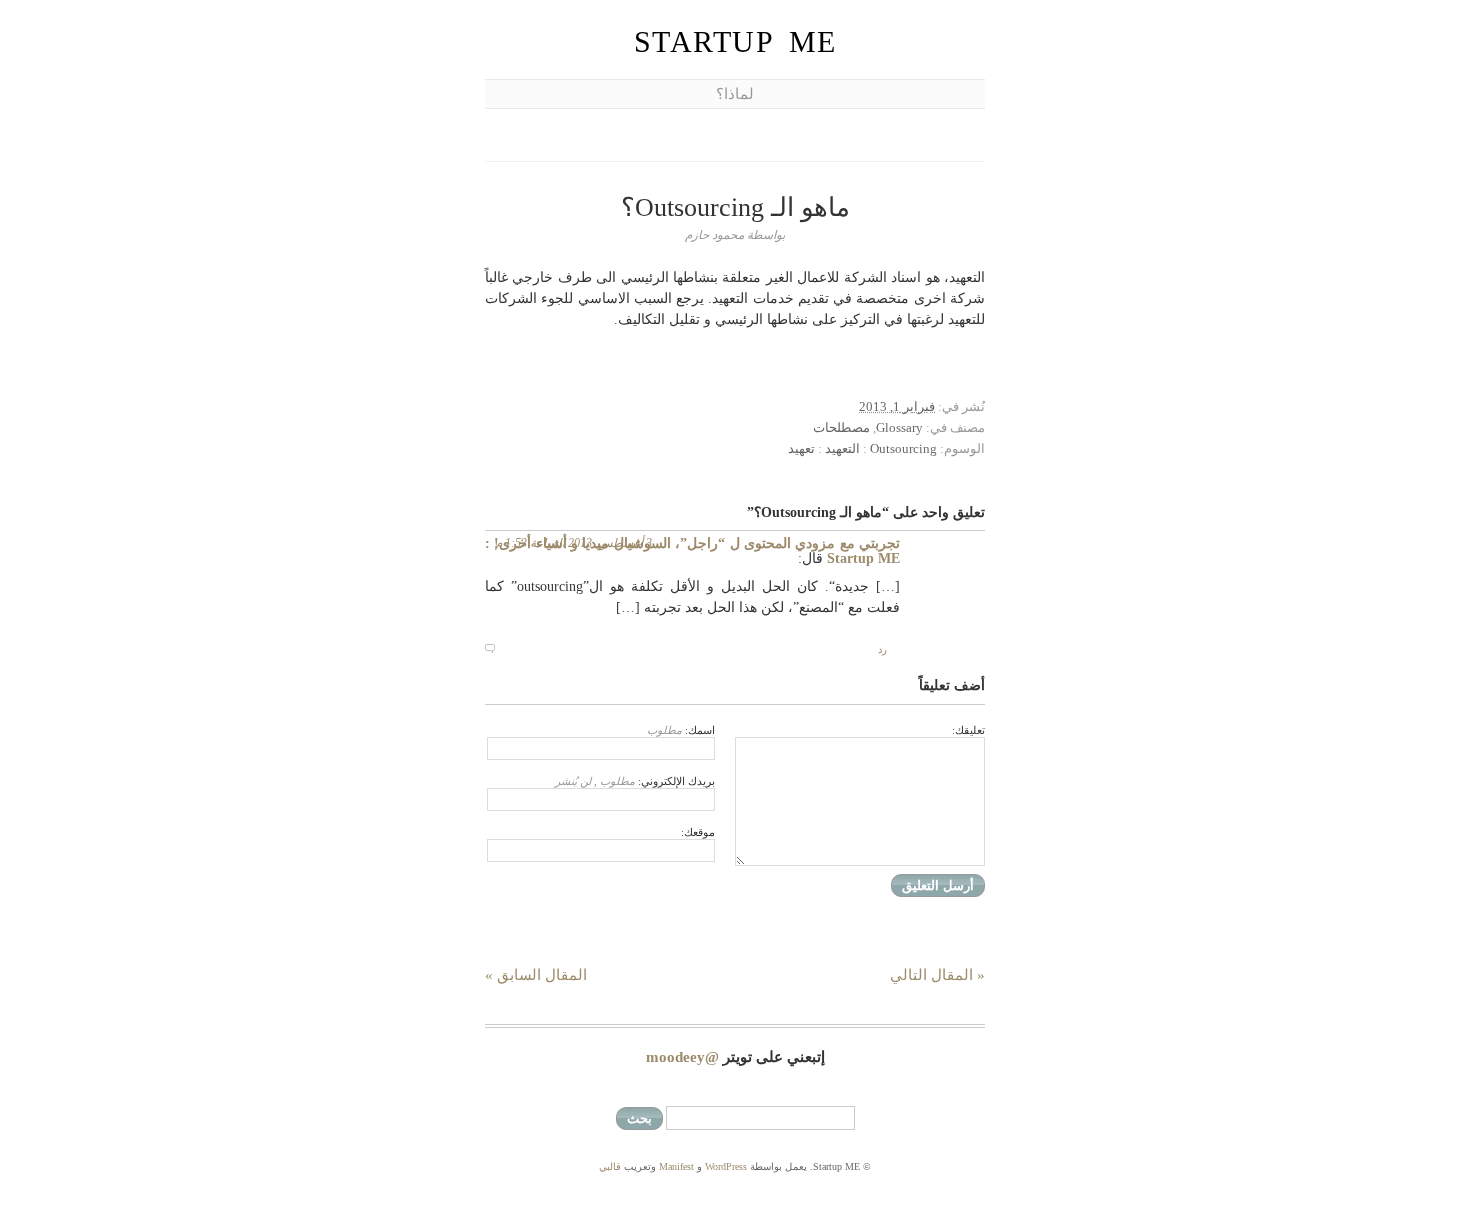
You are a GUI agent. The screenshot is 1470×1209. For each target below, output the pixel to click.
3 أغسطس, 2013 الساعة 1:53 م (573, 543)
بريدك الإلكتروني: (635, 781)
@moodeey (682, 1057)
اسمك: (681, 730)
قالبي (610, 1166)
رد (882, 649)
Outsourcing (903, 448)
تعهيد (801, 448)
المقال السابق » (536, 975)
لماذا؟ (735, 94)
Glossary (899, 427)
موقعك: (698, 832)
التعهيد (842, 448)
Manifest (676, 1166)
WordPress (726, 1166)
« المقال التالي (937, 975)
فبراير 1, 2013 (897, 406)
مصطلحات (841, 427)
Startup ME (735, 41)
